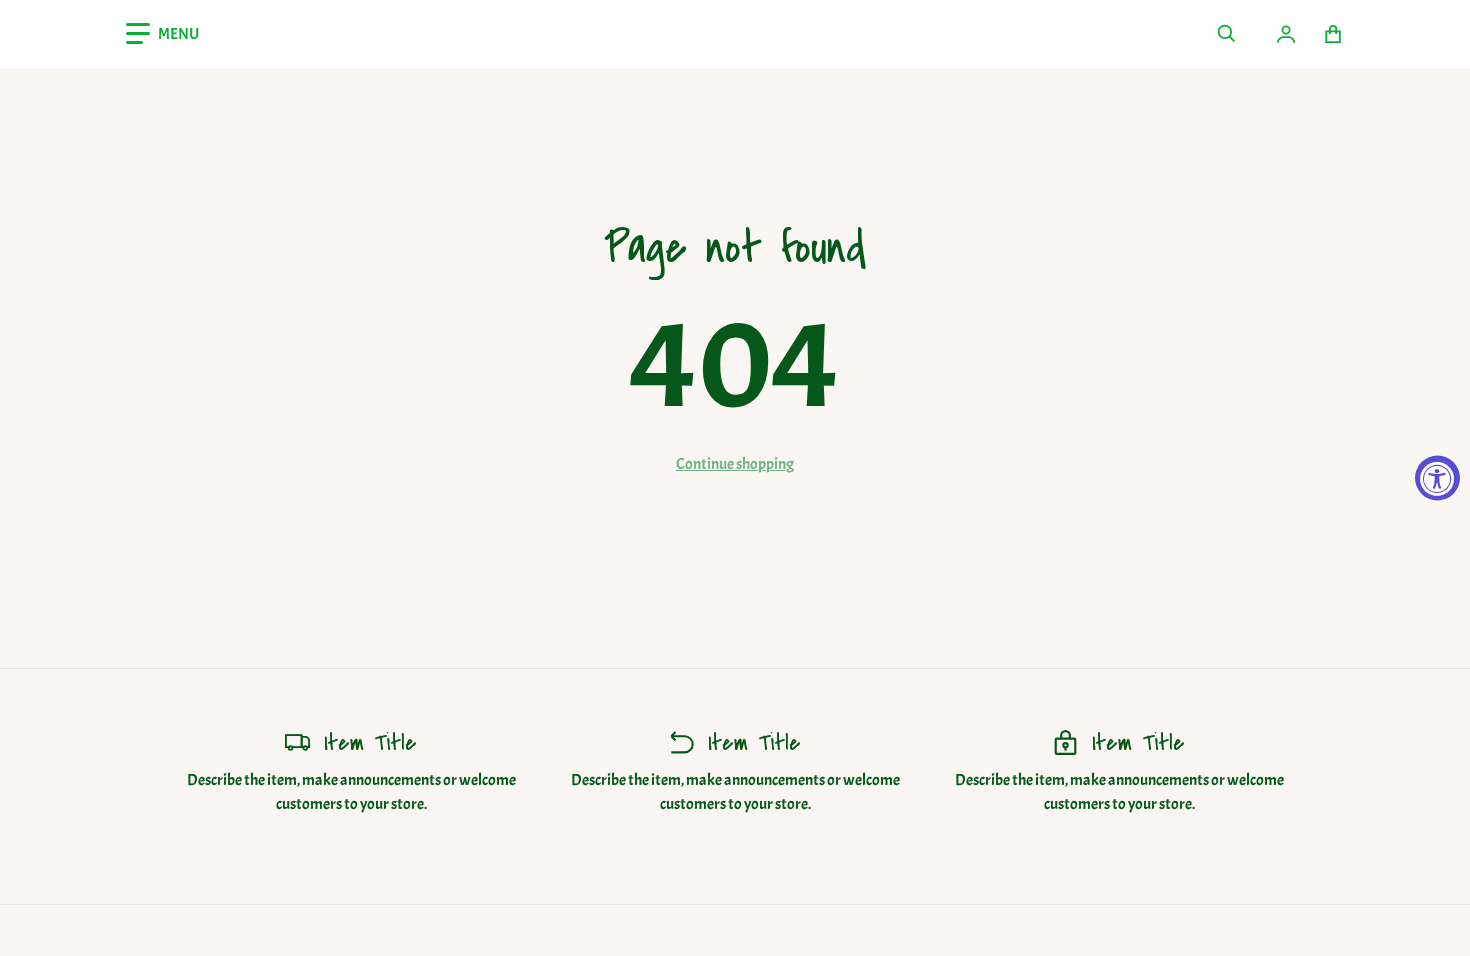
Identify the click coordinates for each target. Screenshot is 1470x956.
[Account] (1285, 34)
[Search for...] (1226, 34)
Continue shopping (735, 464)
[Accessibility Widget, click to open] (1437, 478)
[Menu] (162, 34)
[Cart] (1333, 34)
